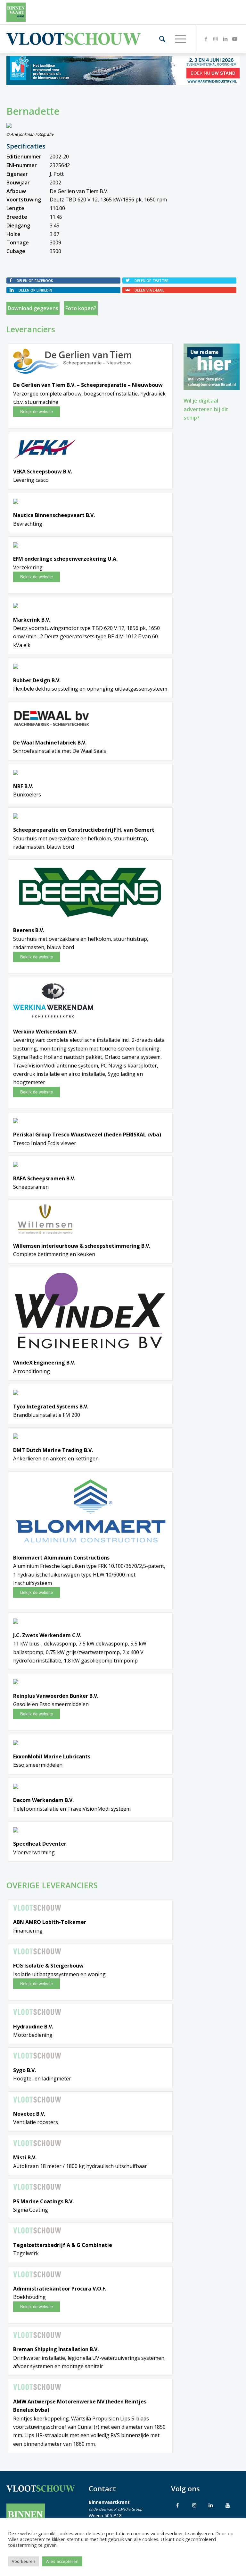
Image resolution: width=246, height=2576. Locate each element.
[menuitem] (159, 39)
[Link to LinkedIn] (211, 2505)
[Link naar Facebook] (206, 39)
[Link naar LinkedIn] (225, 39)
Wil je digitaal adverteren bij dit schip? (206, 409)
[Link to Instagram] (194, 2505)
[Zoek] (159, 39)
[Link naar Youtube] (235, 39)
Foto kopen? (81, 308)
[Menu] (177, 39)
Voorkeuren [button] (24, 2561)
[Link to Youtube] (227, 2505)
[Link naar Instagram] (216, 39)
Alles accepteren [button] (62, 2561)
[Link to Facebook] (177, 2505)
